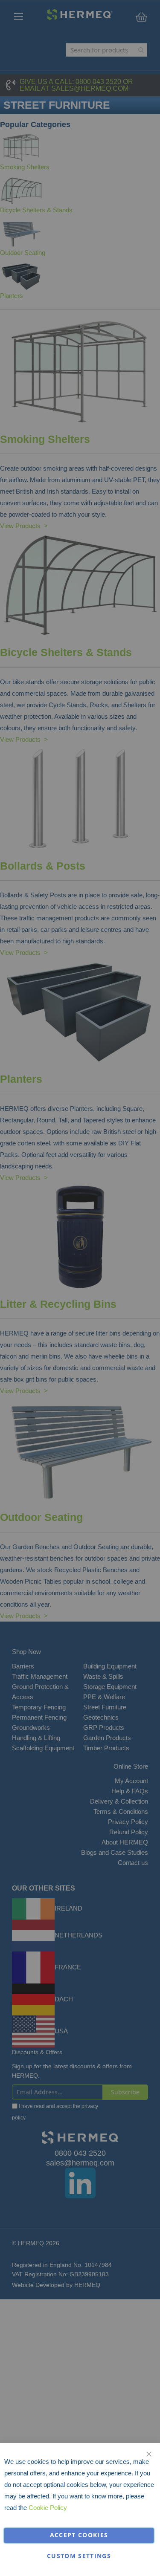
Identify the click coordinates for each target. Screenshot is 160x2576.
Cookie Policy (48, 2508)
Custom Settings (79, 2556)
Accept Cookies (79, 2535)
